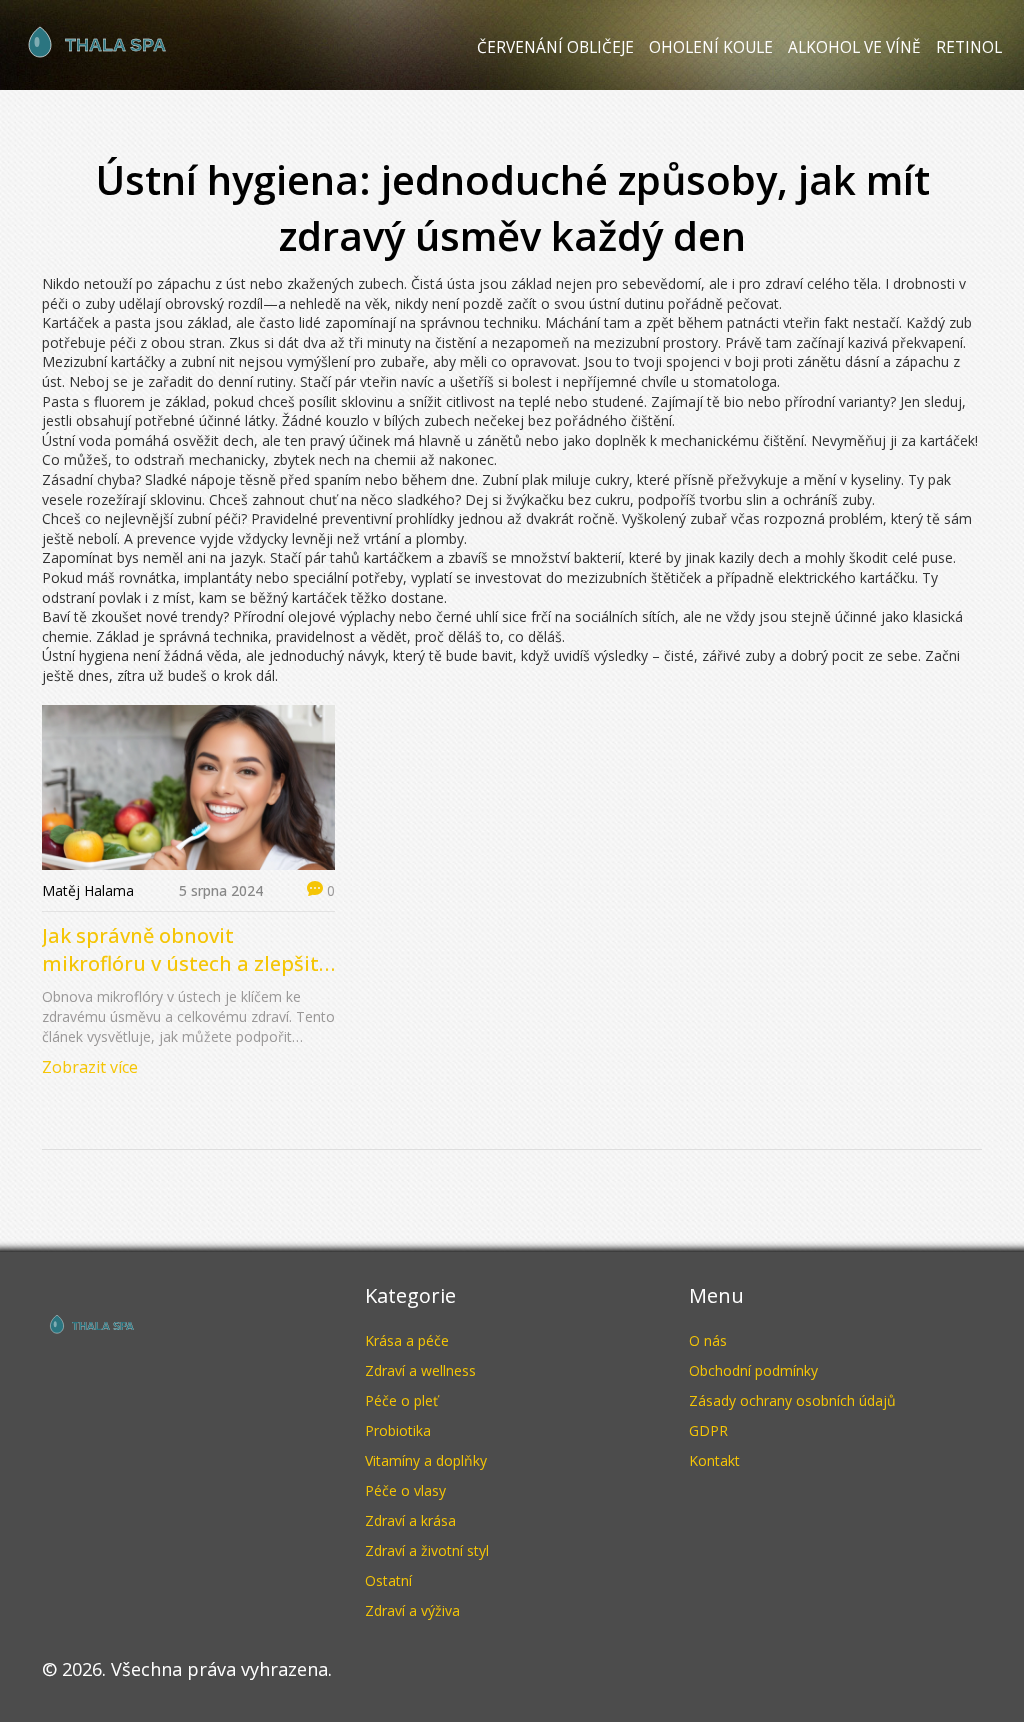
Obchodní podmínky (753, 1370)
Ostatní (388, 1580)
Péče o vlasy (405, 1490)
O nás (708, 1340)
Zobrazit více (90, 1067)
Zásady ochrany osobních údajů (792, 1400)
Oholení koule (711, 47)
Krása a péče (407, 1340)
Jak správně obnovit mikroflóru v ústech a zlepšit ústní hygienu (180, 950)
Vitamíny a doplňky (426, 1460)
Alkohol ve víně (854, 47)
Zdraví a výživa (412, 1610)
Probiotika (398, 1430)
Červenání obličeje (555, 47)
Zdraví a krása (410, 1520)
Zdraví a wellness (420, 1370)
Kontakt (714, 1460)
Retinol (969, 47)
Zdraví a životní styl (427, 1550)
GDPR (708, 1430)
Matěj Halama (88, 890)
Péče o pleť (401, 1400)
